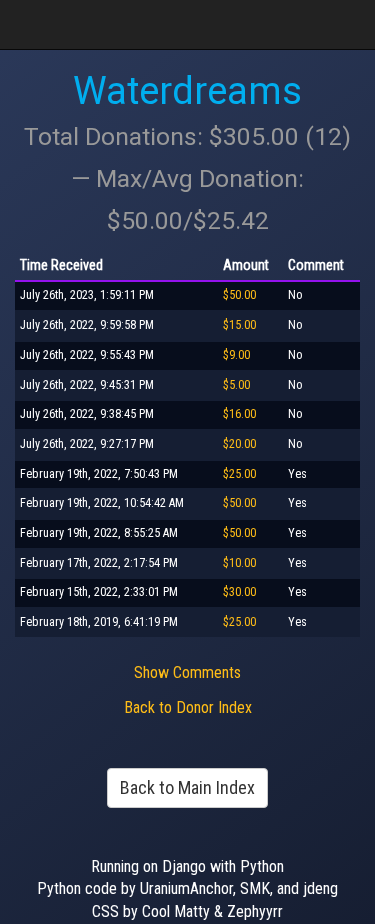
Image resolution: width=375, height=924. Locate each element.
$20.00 (239, 444)
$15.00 (239, 325)
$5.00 (236, 385)
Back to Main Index (187, 787)
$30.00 (239, 592)
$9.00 (236, 355)
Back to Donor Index (188, 707)
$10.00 (239, 563)
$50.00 (239, 295)
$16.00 (239, 414)
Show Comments (187, 672)
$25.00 (239, 474)
